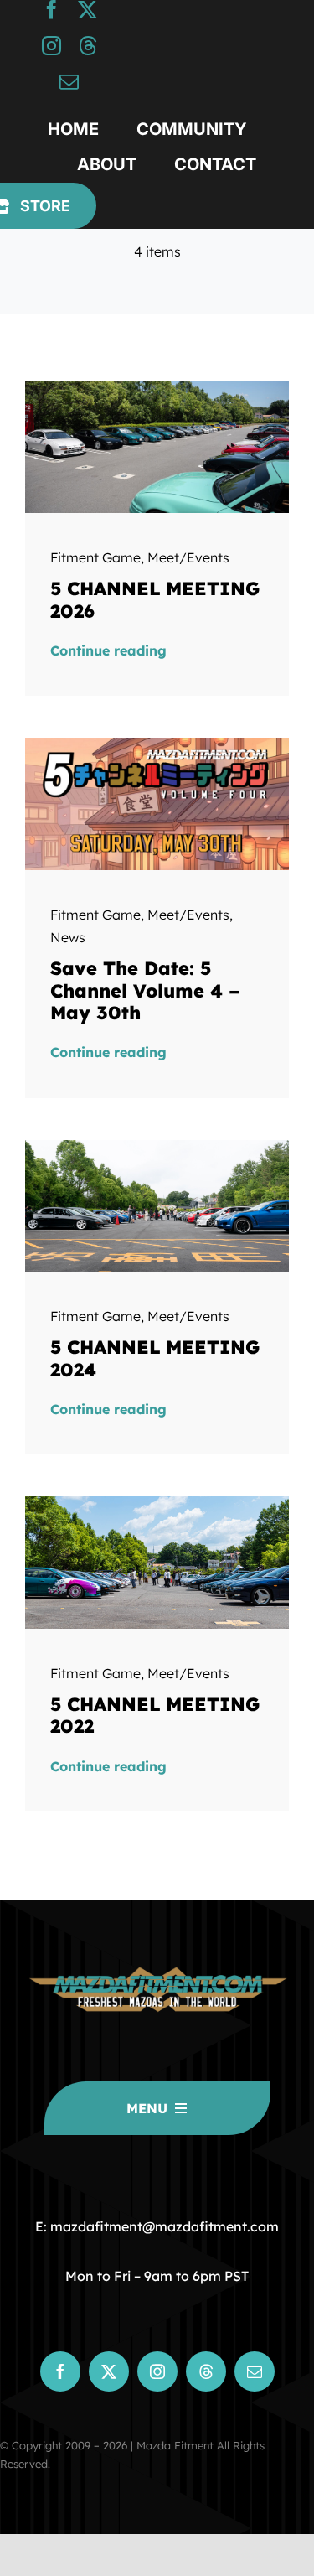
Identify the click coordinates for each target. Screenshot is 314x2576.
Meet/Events (188, 557)
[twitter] (88, 10)
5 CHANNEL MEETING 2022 (155, 1715)
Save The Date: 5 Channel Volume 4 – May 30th (145, 990)
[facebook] (51, 10)
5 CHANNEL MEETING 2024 (155, 1358)
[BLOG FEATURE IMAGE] (157, 388)
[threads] (88, 46)
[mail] (69, 82)
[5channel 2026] (157, 744)
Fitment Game (95, 557)
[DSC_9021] (157, 1147)
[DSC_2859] (157, 1503)
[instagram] (51, 46)
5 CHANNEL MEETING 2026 (155, 599)
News (68, 937)
